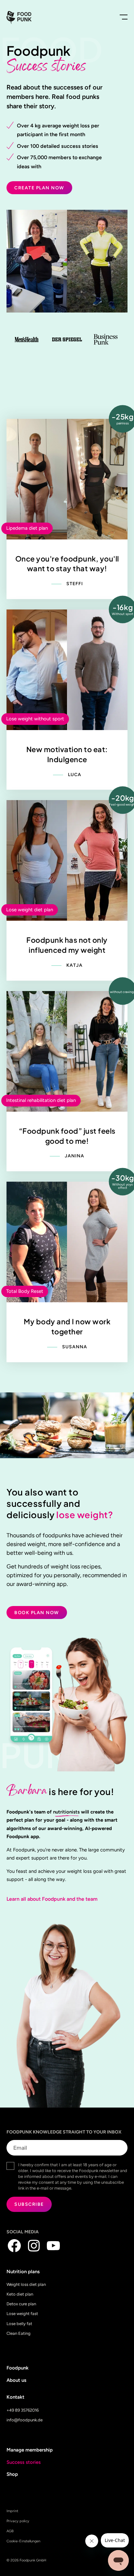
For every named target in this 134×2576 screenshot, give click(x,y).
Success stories (24, 2462)
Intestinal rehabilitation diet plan (41, 1100)
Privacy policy (18, 2521)
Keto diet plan (20, 2294)
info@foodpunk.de (25, 2420)
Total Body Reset (25, 1291)
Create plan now (39, 188)
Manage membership (30, 2450)
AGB (10, 2531)
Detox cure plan (21, 2304)
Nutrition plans (23, 2272)
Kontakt (15, 2397)
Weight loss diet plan (26, 2284)
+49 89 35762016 (23, 2410)
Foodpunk (18, 2368)
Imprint (12, 2511)
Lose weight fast (22, 2314)
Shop (12, 2474)
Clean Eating (19, 2333)
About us (16, 2380)
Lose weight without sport (35, 719)
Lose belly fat (19, 2324)
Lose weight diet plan (30, 910)
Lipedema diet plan (27, 528)
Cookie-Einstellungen (23, 2541)
